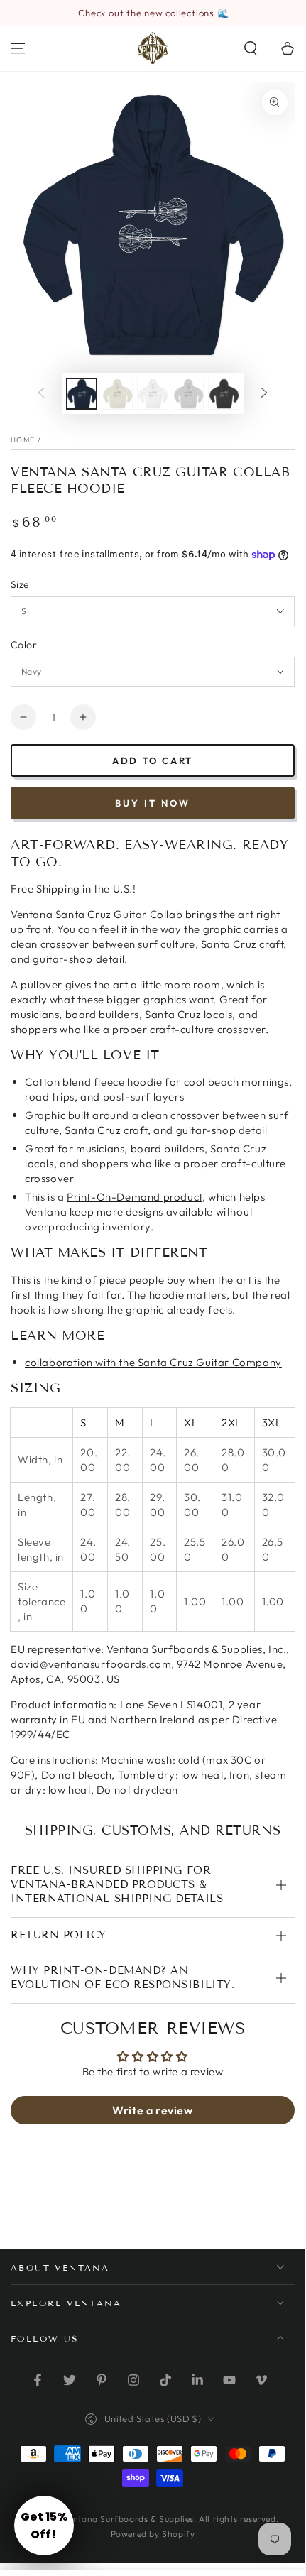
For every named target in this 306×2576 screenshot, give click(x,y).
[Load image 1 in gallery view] (82, 394)
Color (24, 645)
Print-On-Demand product (135, 1197)
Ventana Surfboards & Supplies (129, 2519)
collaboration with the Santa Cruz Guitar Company (153, 1362)
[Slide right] (264, 394)
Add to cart (153, 760)
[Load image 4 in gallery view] (188, 394)
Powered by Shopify (153, 2534)
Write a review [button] (152, 2110)
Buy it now (153, 803)
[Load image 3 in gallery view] (153, 394)
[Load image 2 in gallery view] (117, 394)
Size (20, 584)
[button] (251, 48)
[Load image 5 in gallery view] (224, 394)
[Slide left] (41, 394)
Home (23, 440)
